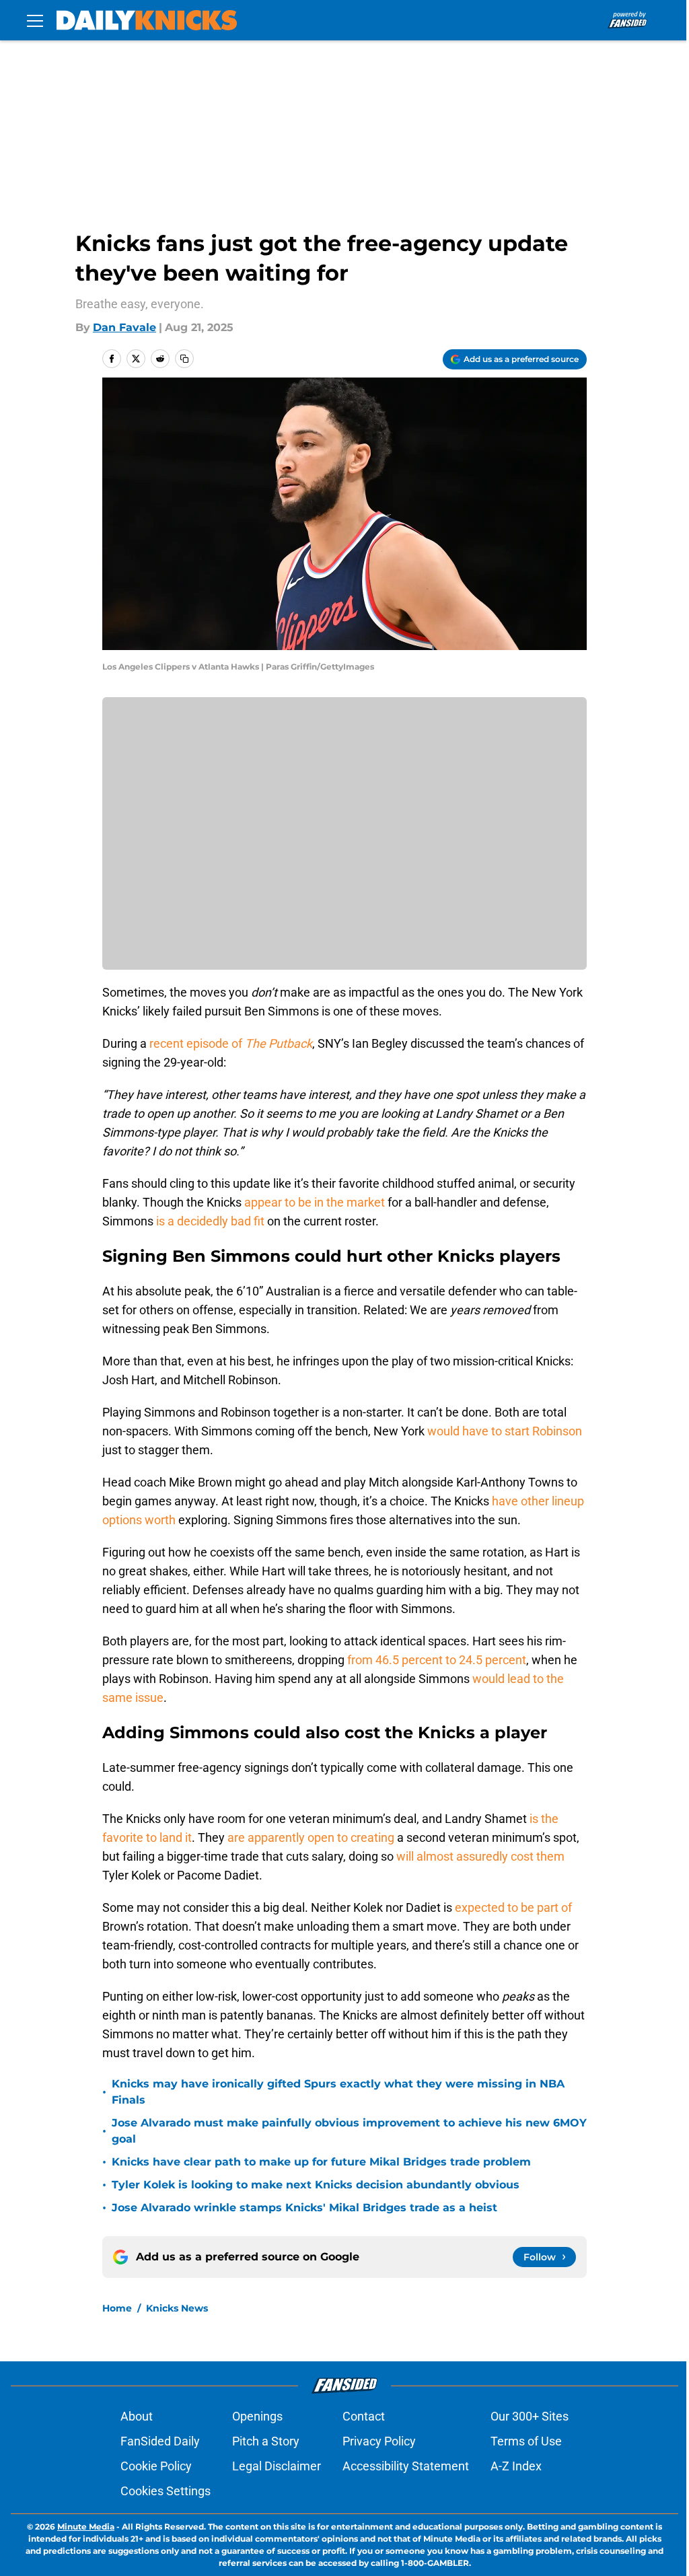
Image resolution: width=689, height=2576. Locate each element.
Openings (257, 2416)
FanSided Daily (160, 2441)
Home (117, 2308)
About (137, 2416)
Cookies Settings (166, 2491)
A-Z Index (516, 2466)
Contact (364, 2416)
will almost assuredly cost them (480, 1856)
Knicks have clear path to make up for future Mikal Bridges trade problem (321, 2162)
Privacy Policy (379, 2441)
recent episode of (231, 1043)
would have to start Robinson (505, 1431)
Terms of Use (526, 2441)
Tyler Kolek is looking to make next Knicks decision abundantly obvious (316, 2185)
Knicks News (177, 2308)
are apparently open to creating (311, 1837)
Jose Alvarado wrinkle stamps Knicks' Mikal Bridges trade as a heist (304, 2208)
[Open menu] (35, 20)
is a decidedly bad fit (210, 1221)
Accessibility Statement (406, 2466)
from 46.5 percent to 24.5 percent (437, 1660)
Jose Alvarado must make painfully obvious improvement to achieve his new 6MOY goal (349, 2131)
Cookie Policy (156, 2466)
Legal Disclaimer (277, 2466)
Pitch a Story (266, 2441)
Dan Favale (124, 327)
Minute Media (86, 2527)
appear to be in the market (315, 1202)
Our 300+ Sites (530, 2416)
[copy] (184, 359)
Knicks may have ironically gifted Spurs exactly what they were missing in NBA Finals (338, 2092)
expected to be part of (513, 1907)
